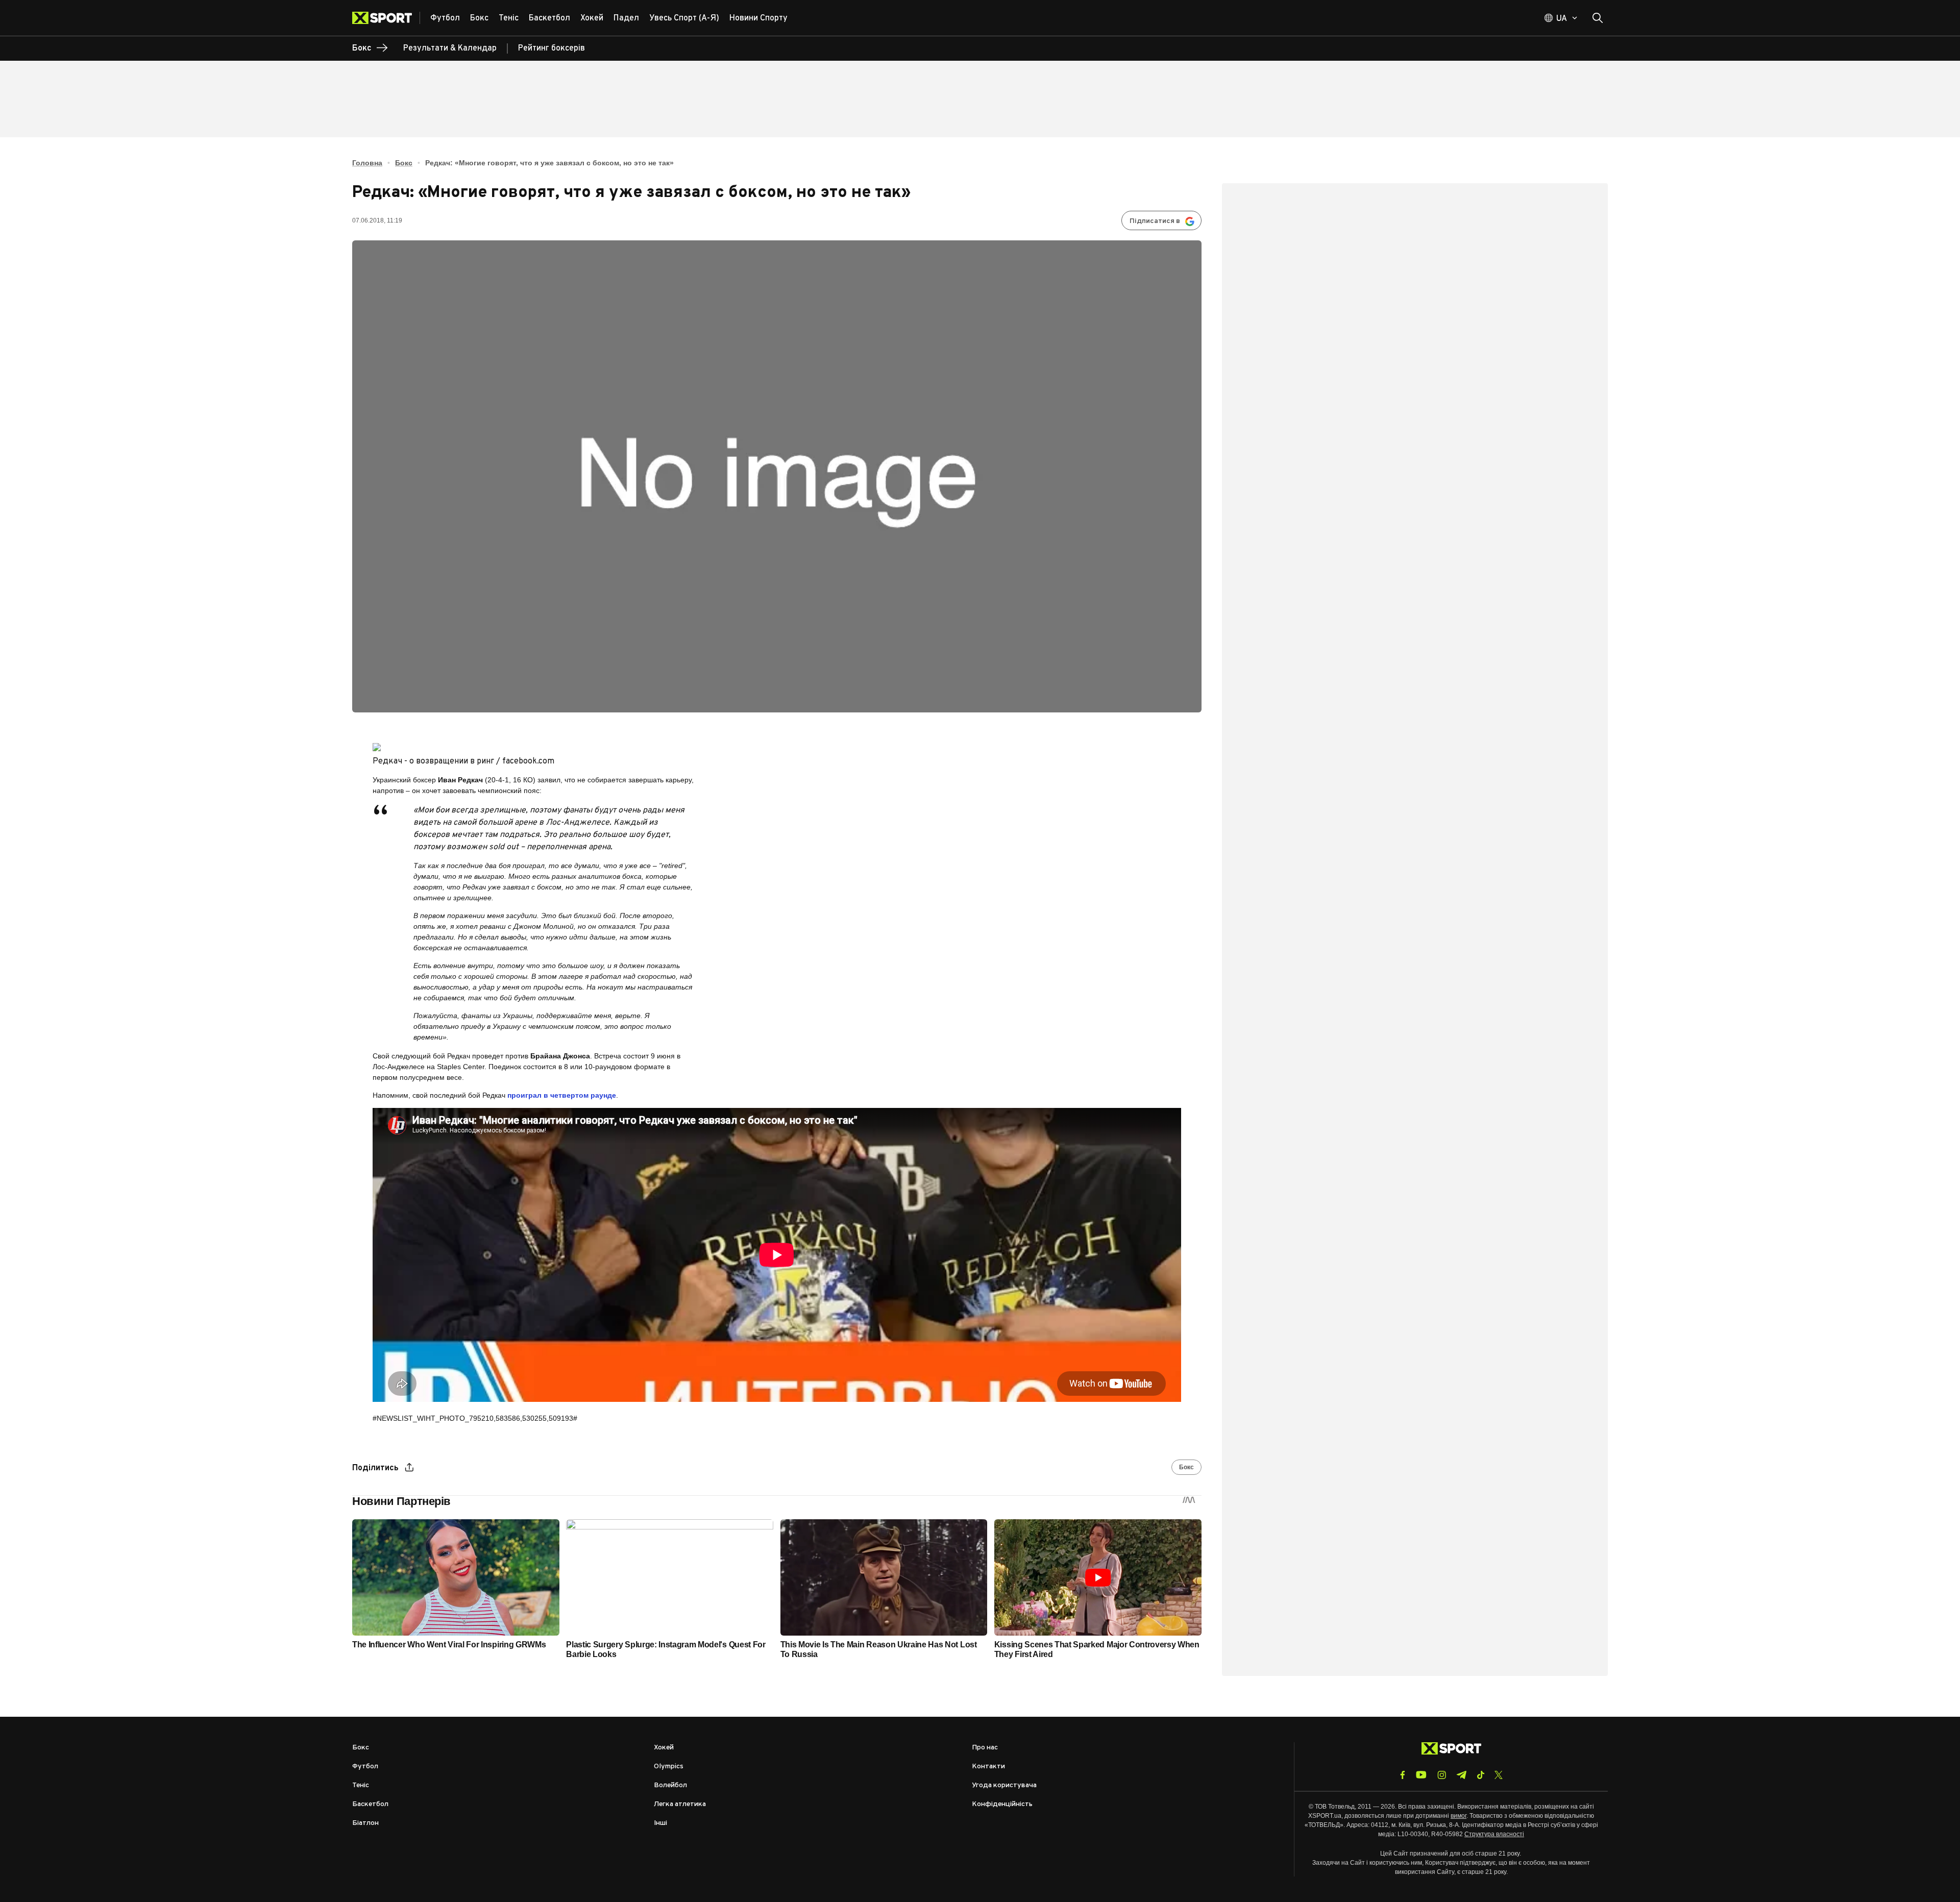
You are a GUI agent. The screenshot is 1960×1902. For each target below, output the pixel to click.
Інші (660, 1823)
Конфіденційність (1002, 1804)
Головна (367, 163)
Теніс (361, 1785)
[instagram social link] (1442, 1775)
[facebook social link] (1403, 1775)
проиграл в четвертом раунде (562, 1095)
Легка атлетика (680, 1804)
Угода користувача (1004, 1785)
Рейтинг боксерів (552, 48)
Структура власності (1494, 1834)
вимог (1459, 1816)
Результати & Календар (450, 48)
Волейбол (670, 1785)
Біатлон (365, 1823)
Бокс (404, 163)
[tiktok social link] (1480, 1775)
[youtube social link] (1421, 1775)
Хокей (664, 1748)
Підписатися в (1155, 221)
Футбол (365, 1767)
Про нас (985, 1748)
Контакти (988, 1767)
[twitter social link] (1499, 1775)
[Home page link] (386, 18)
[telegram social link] (1461, 1775)
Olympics (669, 1767)
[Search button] (1598, 18)
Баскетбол (370, 1804)
